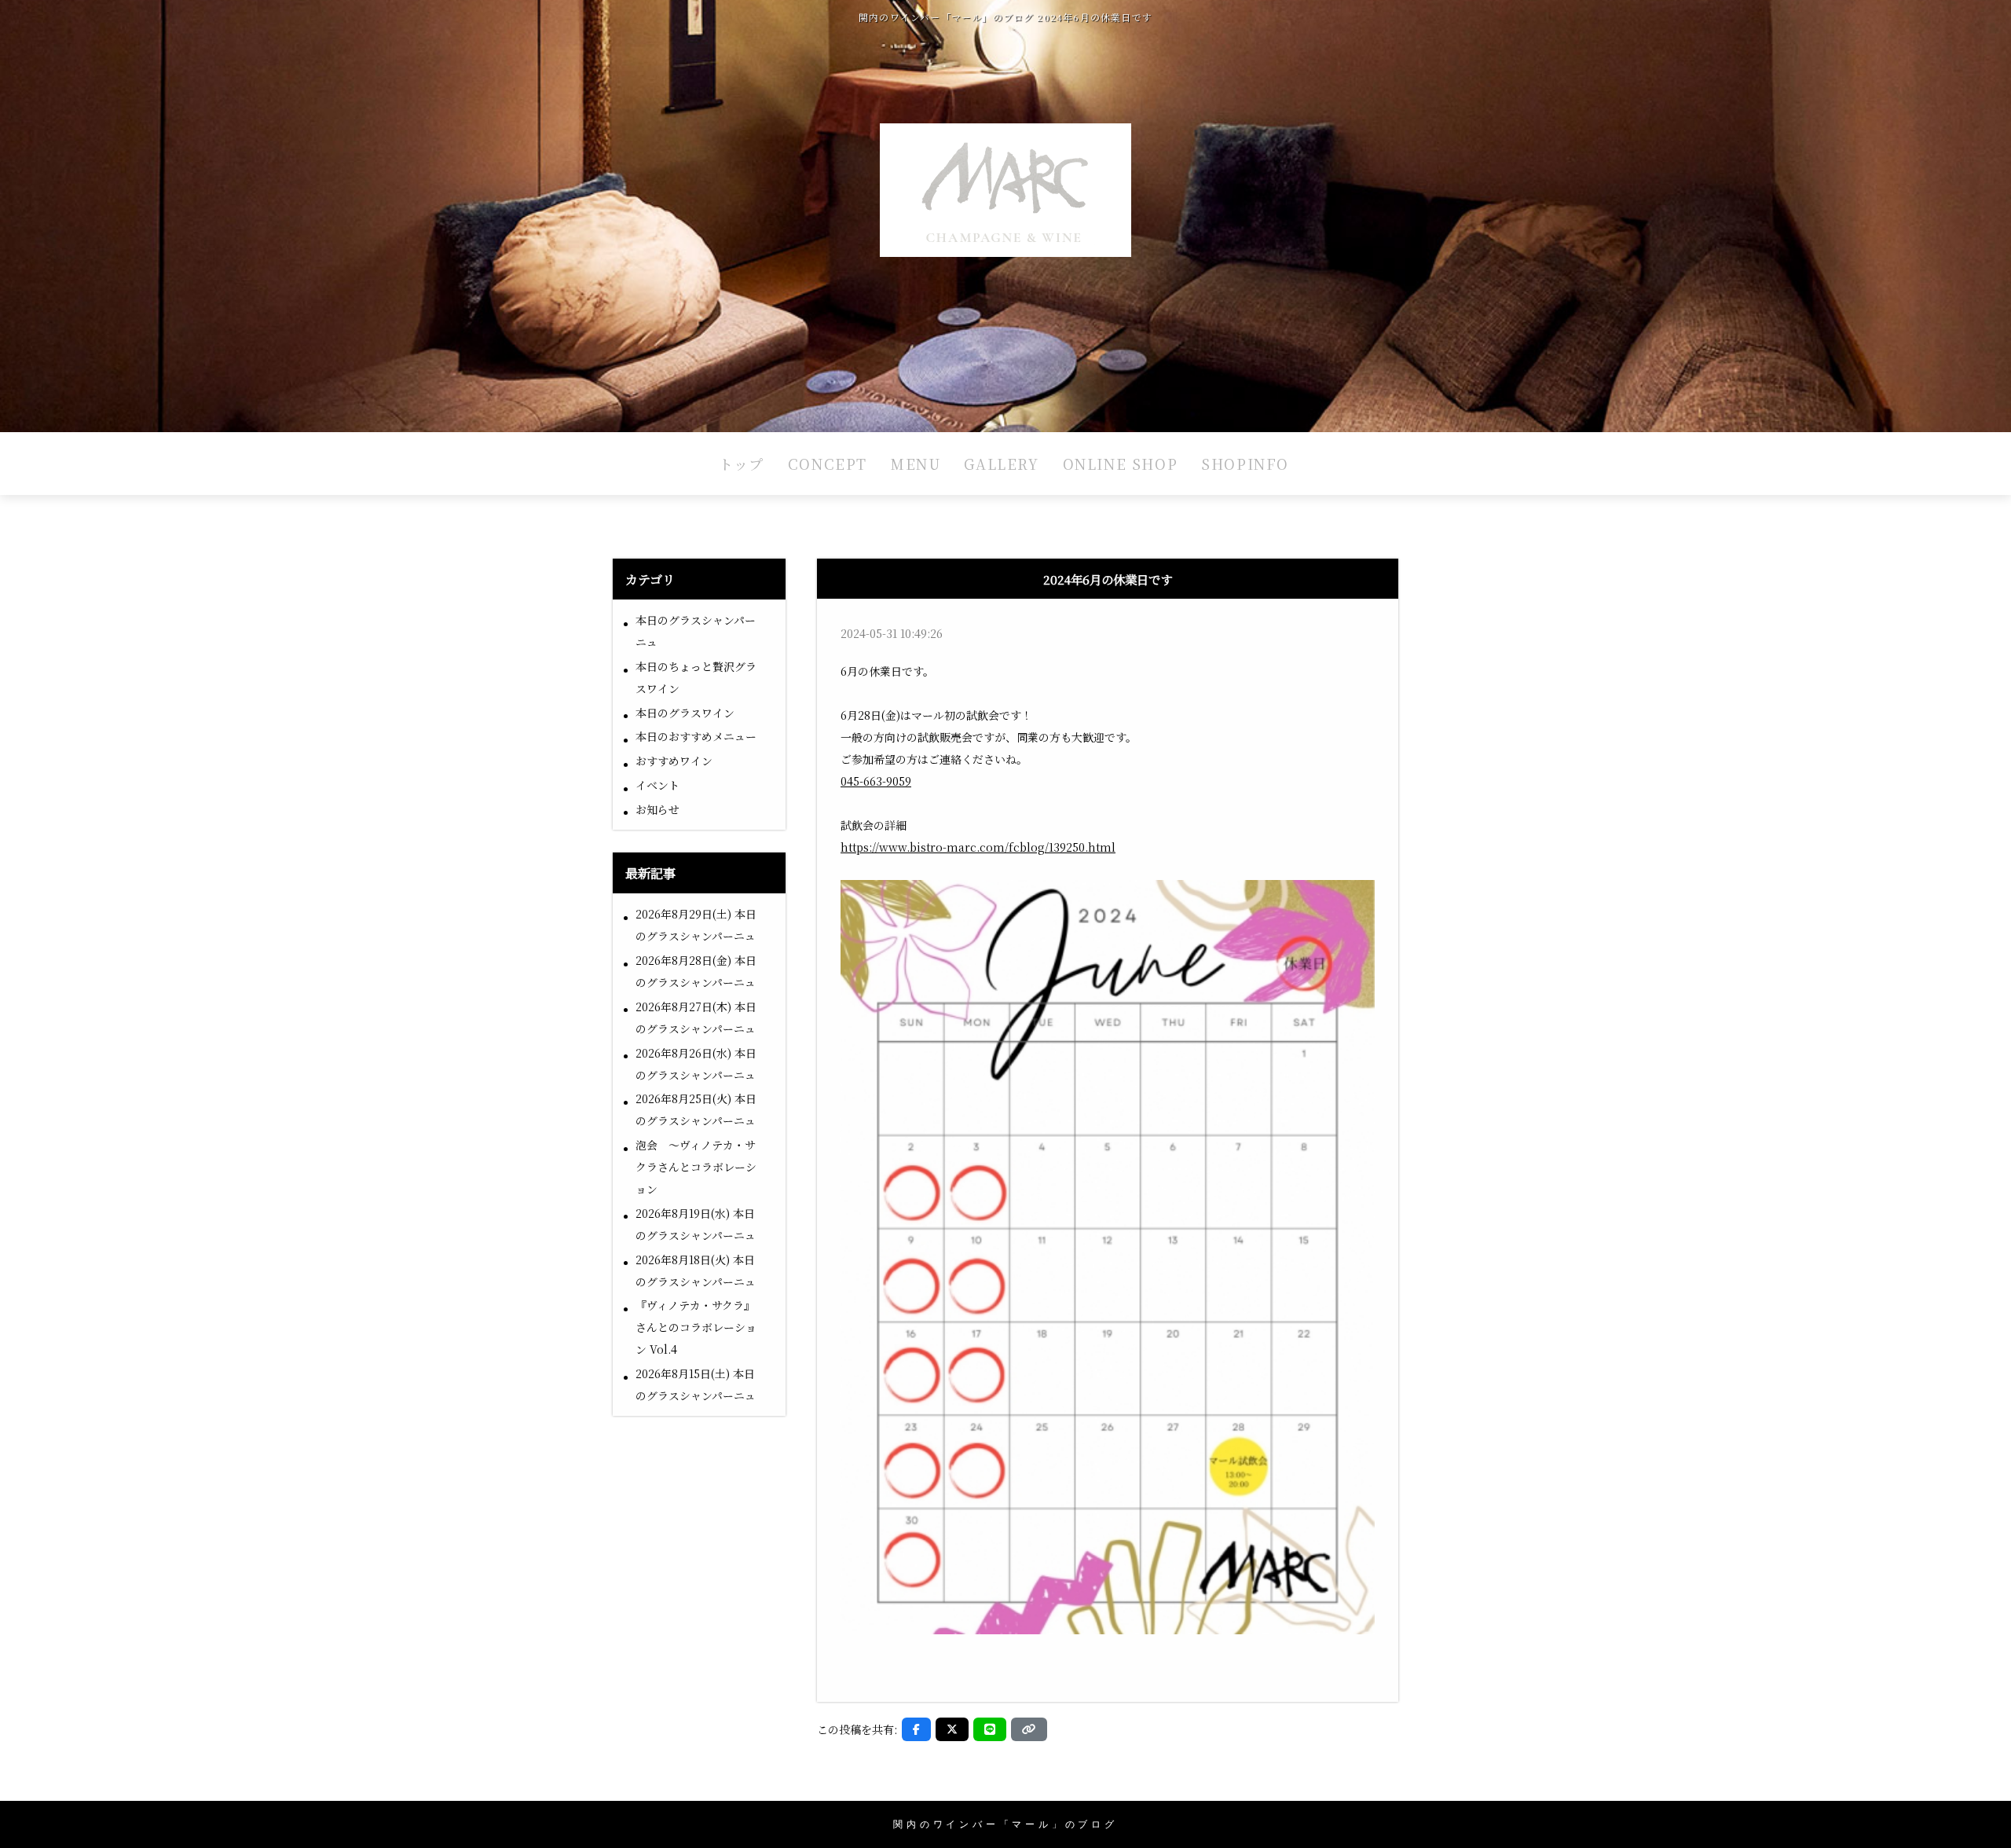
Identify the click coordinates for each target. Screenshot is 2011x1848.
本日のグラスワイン (685, 713)
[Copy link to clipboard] (1029, 1729)
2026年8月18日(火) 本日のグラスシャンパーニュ (696, 1270)
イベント (658, 785)
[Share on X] (952, 1729)
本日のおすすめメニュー (696, 736)
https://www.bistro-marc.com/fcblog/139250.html (978, 847)
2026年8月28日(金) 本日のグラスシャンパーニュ (696, 971)
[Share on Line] (990, 1729)
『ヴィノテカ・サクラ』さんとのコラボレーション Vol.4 (696, 1327)
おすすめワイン (674, 761)
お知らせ (658, 809)
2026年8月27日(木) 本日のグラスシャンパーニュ (696, 1017)
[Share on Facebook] (916, 1729)
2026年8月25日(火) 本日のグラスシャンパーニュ (696, 1109)
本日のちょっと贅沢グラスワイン (696, 677)
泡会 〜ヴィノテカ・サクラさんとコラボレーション (696, 1167)
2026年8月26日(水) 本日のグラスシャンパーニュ (696, 1064)
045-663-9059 (876, 781)
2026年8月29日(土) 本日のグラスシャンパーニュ (696, 925)
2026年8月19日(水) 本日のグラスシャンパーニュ (696, 1224)
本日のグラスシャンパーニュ (696, 631)
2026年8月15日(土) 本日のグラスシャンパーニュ (696, 1384)
